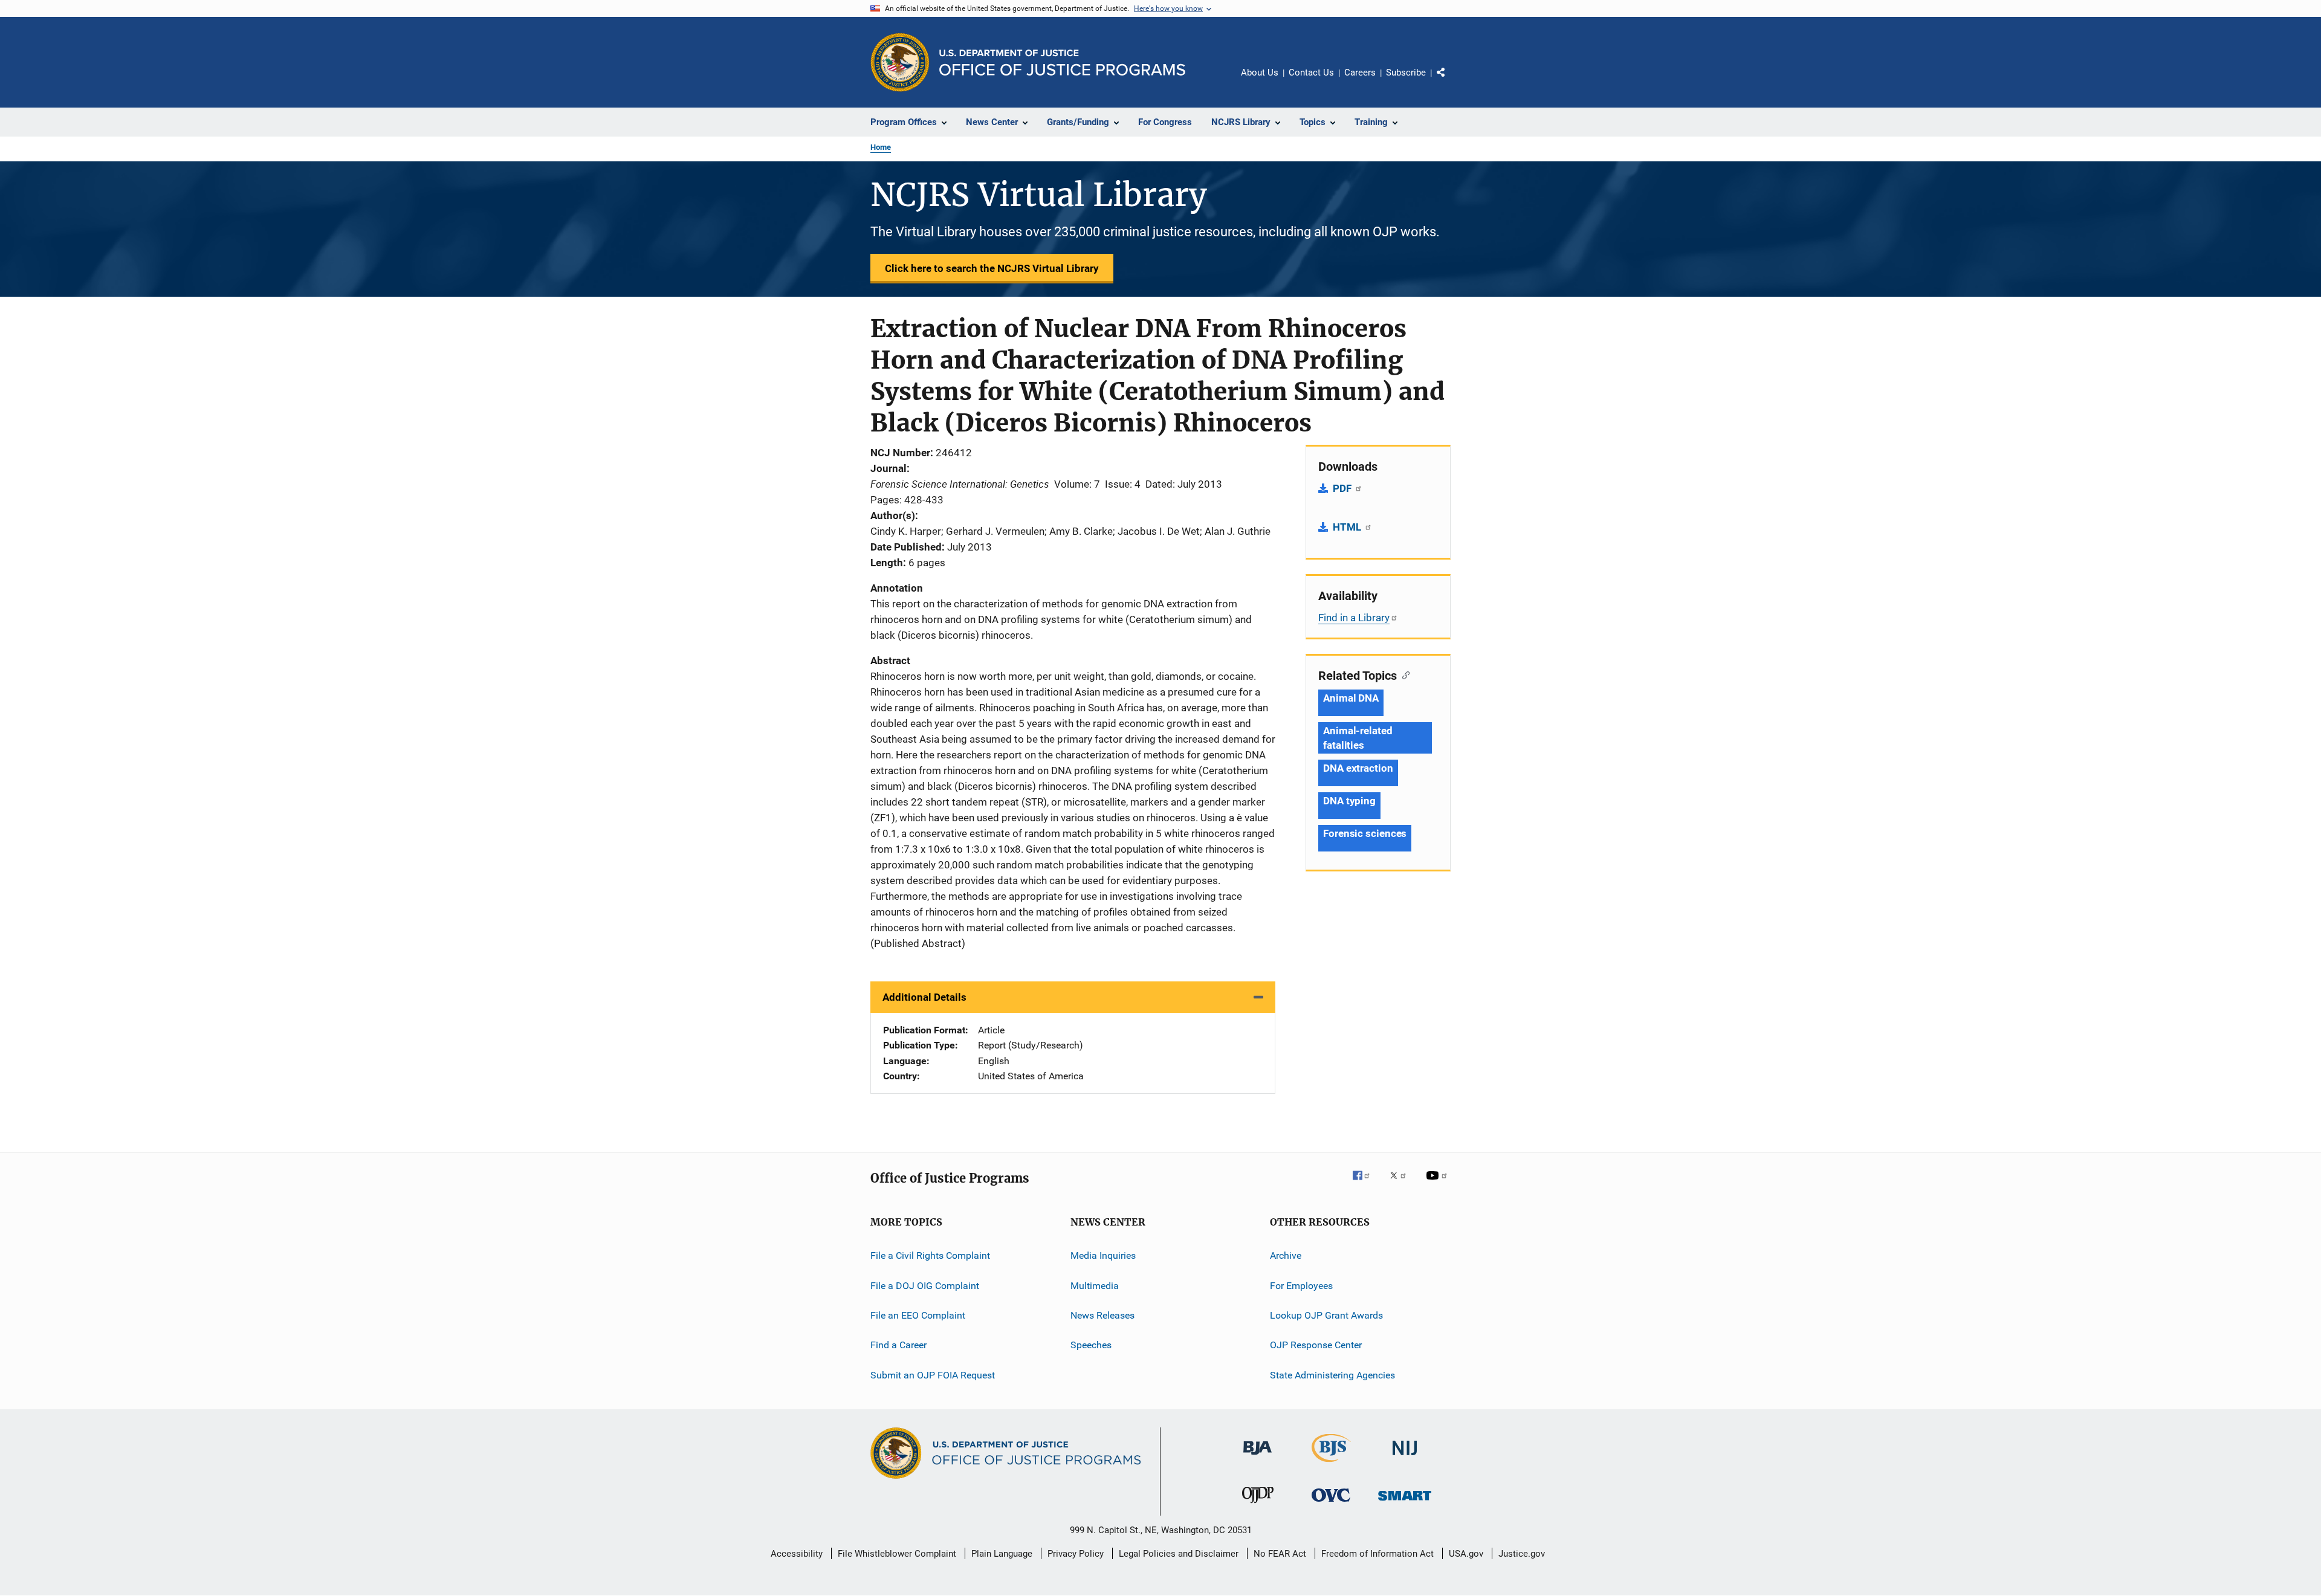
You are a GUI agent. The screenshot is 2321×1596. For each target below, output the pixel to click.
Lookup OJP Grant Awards (1326, 1315)
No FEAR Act (1280, 1554)
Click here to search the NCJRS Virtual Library (992, 268)
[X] (1402, 1184)
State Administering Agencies (1332, 1375)
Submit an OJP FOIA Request (933, 1375)
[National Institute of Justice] (1405, 1457)
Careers (1360, 73)
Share (1451, 81)
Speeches (1091, 1345)
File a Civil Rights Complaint (930, 1255)
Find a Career (898, 1345)
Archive (1286, 1255)
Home (881, 147)
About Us (1260, 73)
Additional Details (924, 997)
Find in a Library (1354, 618)
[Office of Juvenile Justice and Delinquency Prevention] (1258, 1505)
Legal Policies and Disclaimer (1179, 1554)
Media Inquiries (1103, 1255)
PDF (1343, 488)
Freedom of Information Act (1377, 1554)
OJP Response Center (1316, 1345)
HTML (1348, 527)
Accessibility (797, 1554)
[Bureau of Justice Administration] (1258, 1457)
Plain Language (1002, 1554)
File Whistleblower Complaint (897, 1554)
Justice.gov (1522, 1554)
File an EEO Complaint (918, 1315)
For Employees (1301, 1286)
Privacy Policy (1076, 1554)
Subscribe (1406, 73)
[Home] (1062, 63)
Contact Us (1311, 73)
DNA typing (1349, 801)
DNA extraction (1358, 768)
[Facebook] (1366, 1184)
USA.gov (1466, 1554)
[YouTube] (1439, 1184)
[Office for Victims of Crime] (1331, 1504)
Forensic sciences (1365, 833)
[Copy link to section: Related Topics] (1403, 674)
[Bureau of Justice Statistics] (1331, 1464)
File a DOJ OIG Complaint (925, 1286)
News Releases (1102, 1315)
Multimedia (1095, 1286)
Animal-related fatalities (1358, 738)
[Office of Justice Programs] (900, 62)
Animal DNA (1351, 698)
